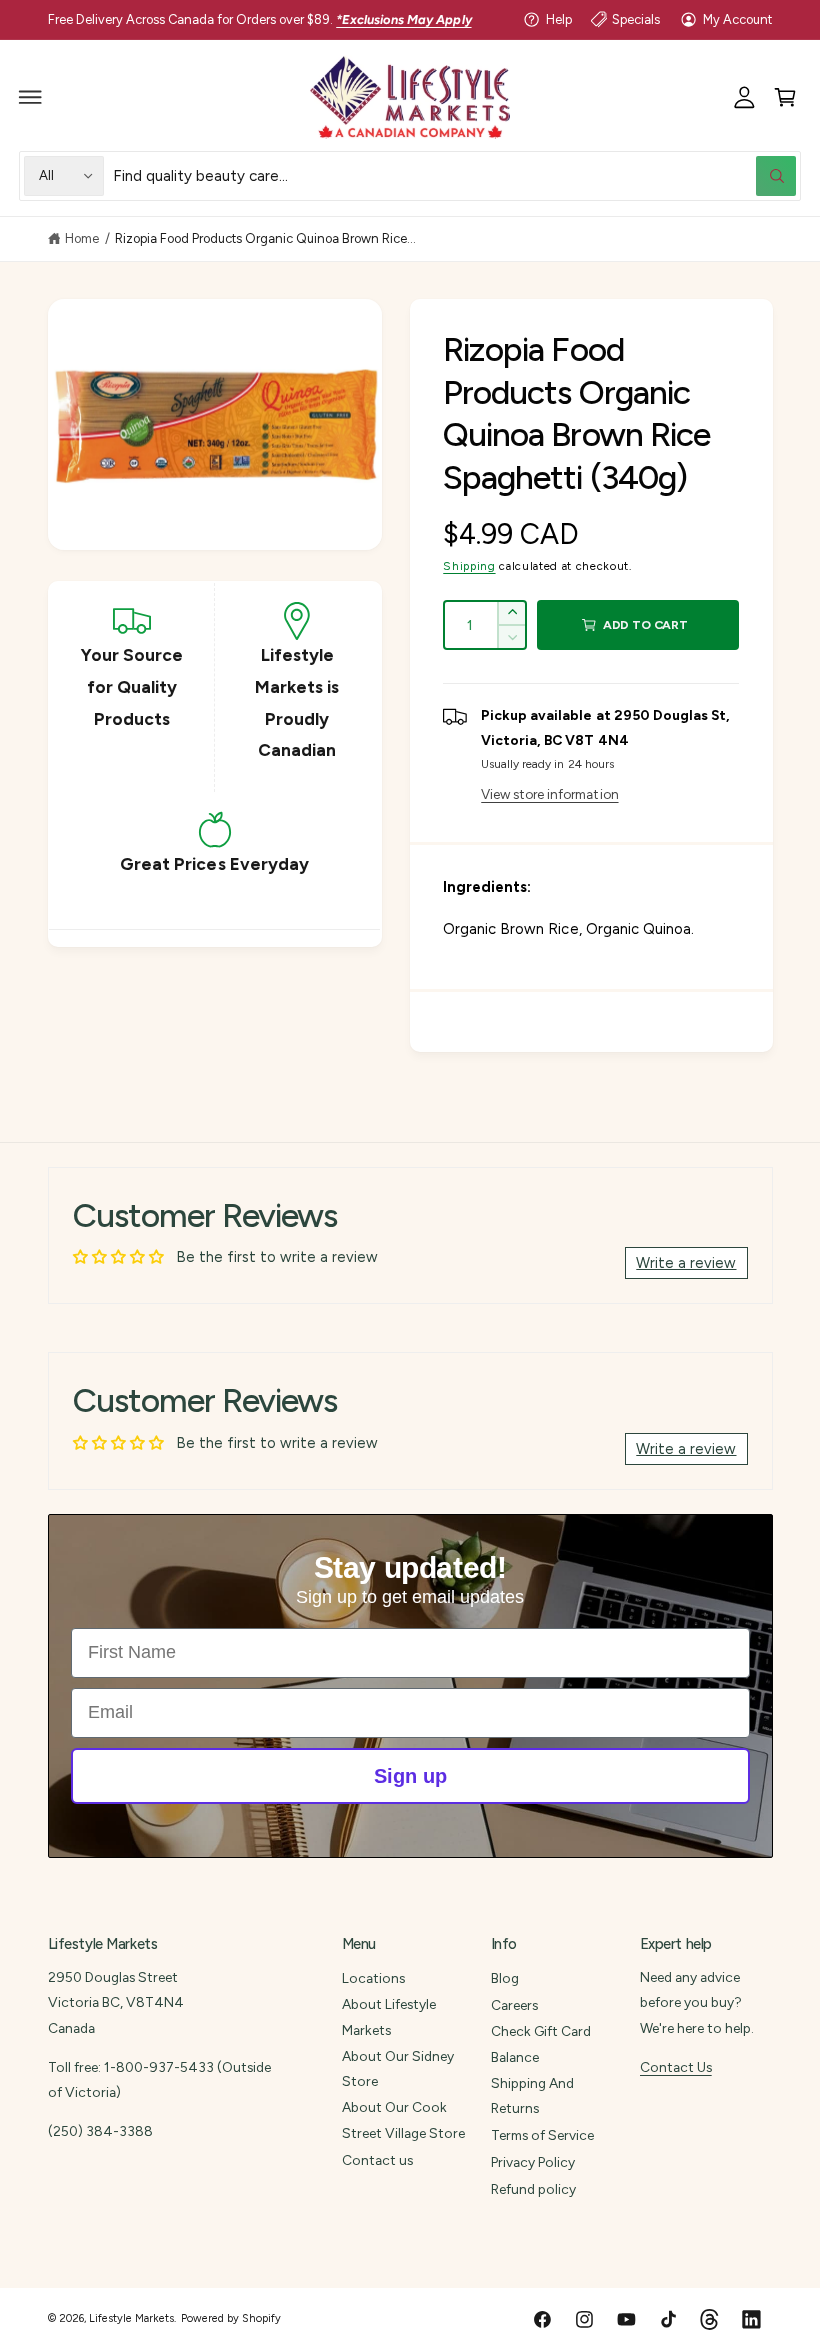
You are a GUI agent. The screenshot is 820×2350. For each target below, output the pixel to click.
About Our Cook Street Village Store (403, 2119)
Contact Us (676, 2067)
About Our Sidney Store (398, 2068)
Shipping (469, 566)
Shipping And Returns (532, 2095)
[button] (31, 97)
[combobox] (454, 175)
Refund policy (533, 2189)
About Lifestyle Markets (389, 2016)
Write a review (686, 1263)
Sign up (410, 1776)
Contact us (377, 2160)
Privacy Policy (533, 2162)
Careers (514, 2005)
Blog (505, 1978)
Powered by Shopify (231, 2318)
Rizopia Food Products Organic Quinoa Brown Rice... (266, 238)
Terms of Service (542, 2135)
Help (559, 19)
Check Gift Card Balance (541, 2043)
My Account (737, 19)
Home (82, 238)
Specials (636, 19)
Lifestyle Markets (131, 2318)
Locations (373, 1978)
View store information (549, 794)
